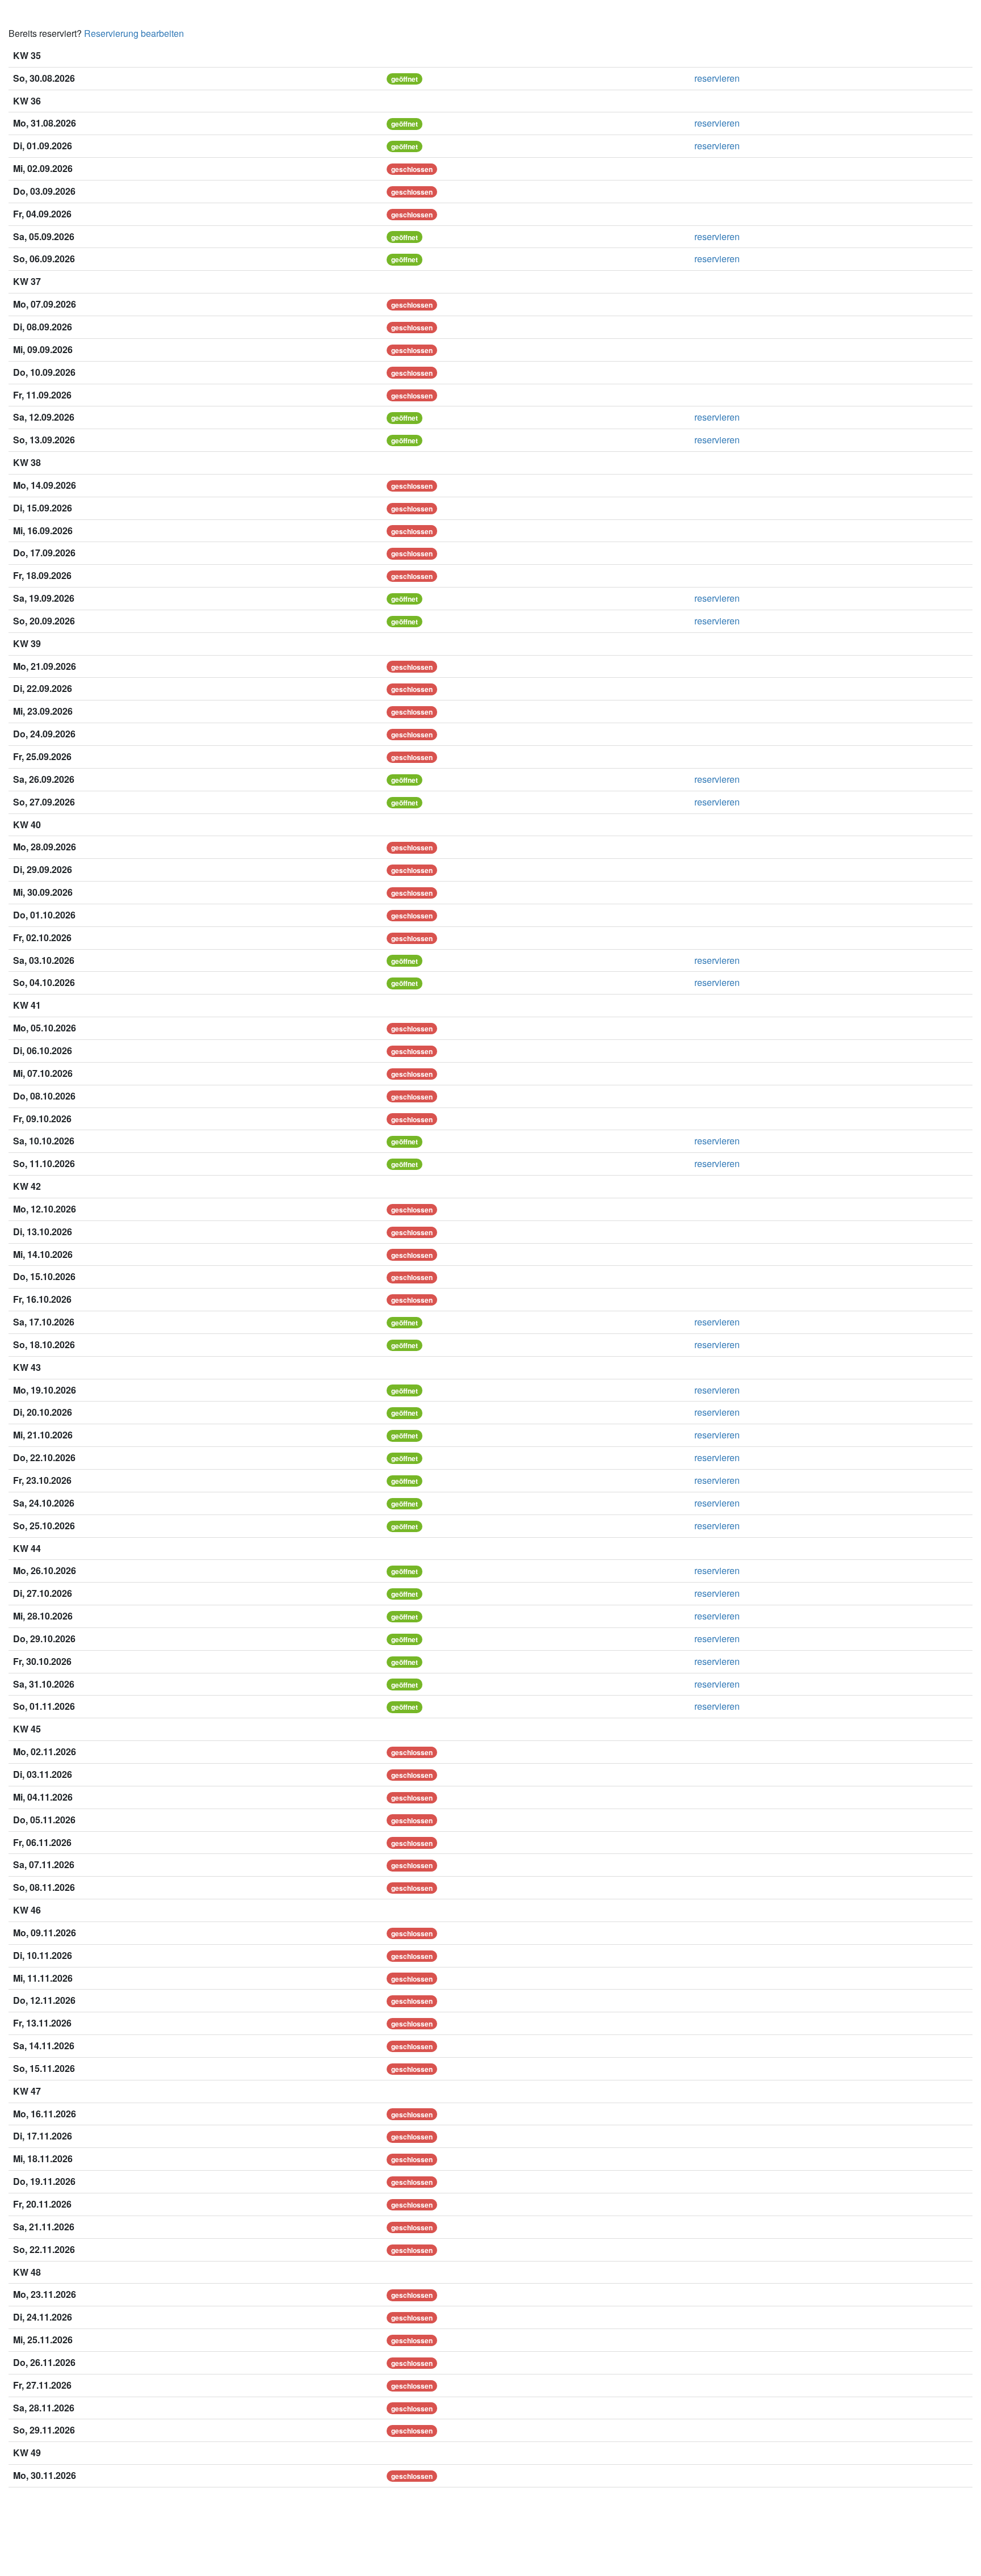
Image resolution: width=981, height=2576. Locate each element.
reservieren (717, 78)
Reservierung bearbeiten (134, 33)
